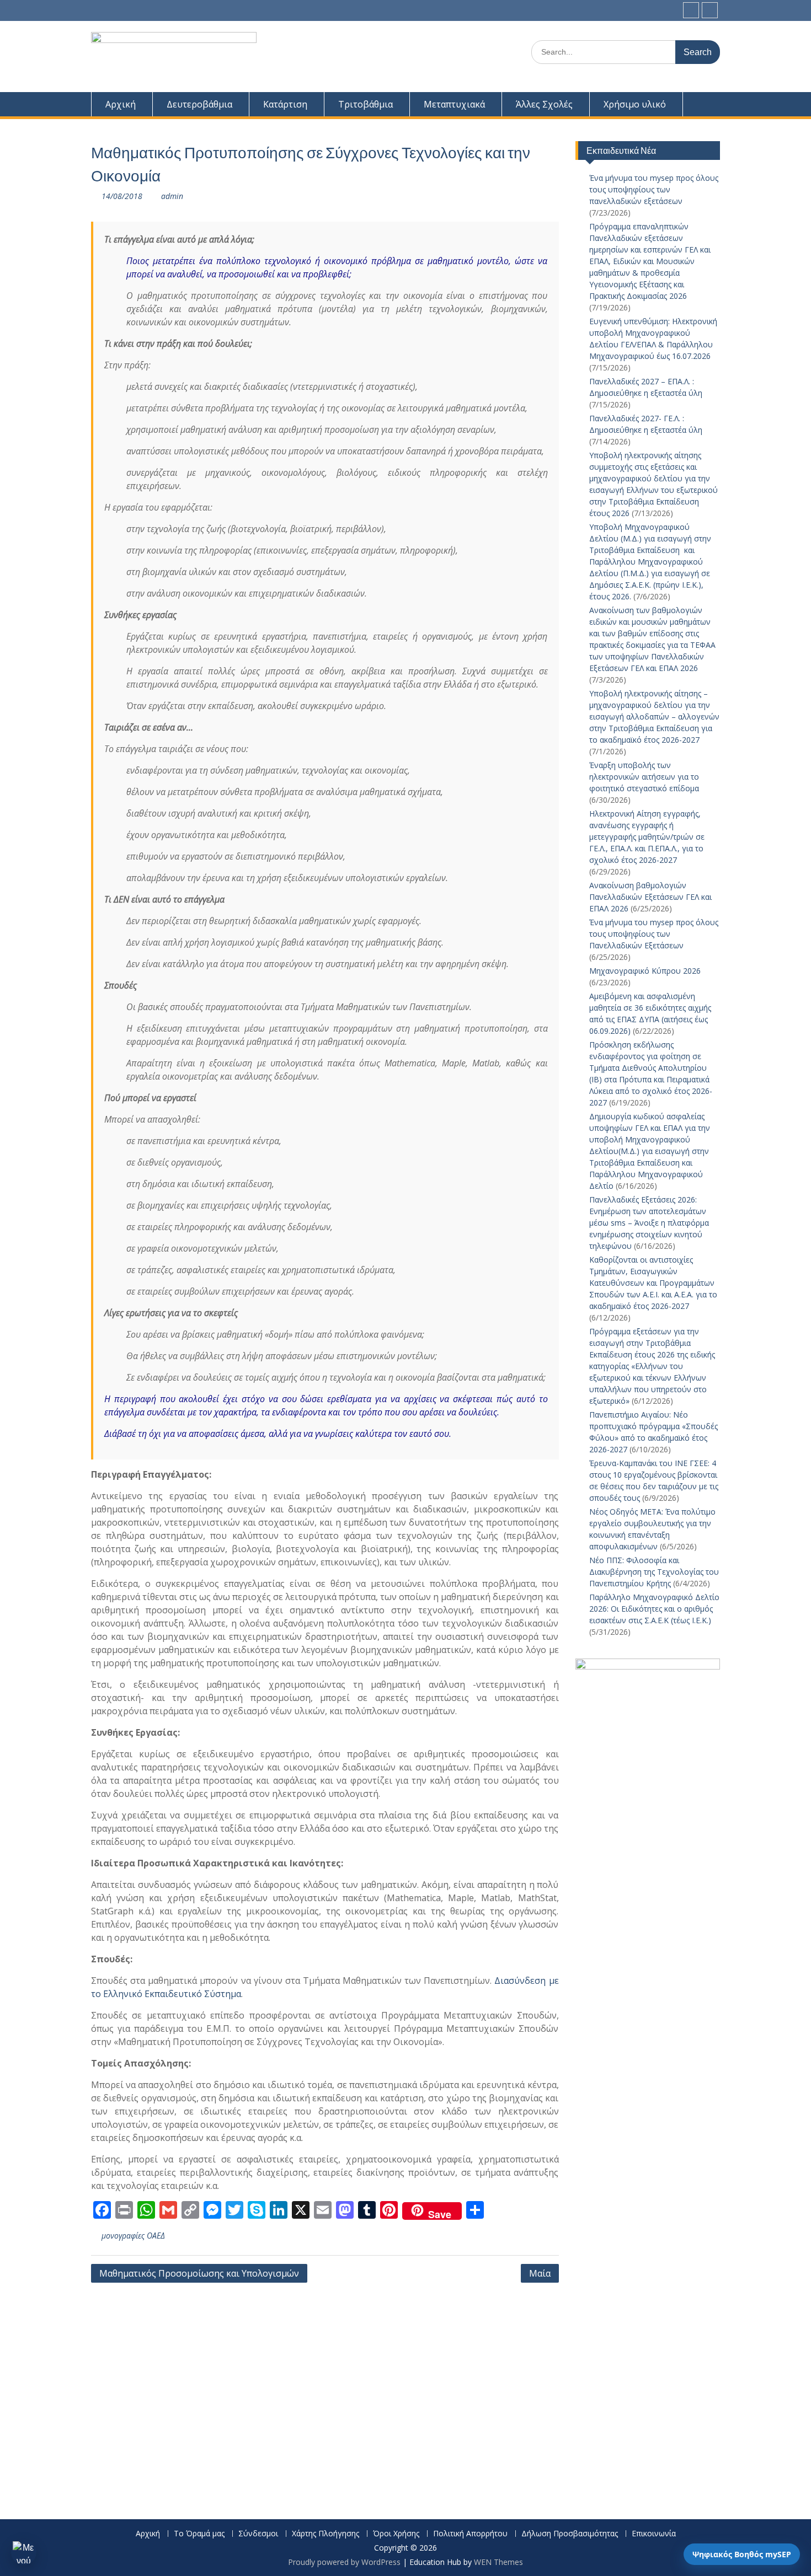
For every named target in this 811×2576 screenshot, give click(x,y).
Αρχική (121, 104)
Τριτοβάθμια (366, 104)
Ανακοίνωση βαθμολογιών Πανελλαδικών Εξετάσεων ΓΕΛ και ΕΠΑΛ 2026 (650, 897)
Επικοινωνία (654, 2534)
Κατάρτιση (285, 104)
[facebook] (691, 10)
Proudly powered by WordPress (344, 2562)
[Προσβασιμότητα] (24, 2552)
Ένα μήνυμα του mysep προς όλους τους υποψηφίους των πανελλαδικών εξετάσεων (654, 189)
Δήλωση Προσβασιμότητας (570, 2534)
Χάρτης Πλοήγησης (326, 2534)
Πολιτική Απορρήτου (470, 2534)
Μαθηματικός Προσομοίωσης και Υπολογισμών (199, 2273)
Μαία (540, 2273)
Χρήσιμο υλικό (635, 104)
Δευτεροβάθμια (199, 104)
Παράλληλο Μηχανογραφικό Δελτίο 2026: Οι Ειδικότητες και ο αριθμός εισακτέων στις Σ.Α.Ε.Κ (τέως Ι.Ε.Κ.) (654, 1609)
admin (172, 196)
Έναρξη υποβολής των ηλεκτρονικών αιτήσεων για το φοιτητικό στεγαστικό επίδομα (645, 777)
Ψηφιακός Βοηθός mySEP (742, 2554)
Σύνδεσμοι (258, 2534)
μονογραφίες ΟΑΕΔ (133, 2236)
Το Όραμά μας (199, 2534)
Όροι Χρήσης (396, 2534)
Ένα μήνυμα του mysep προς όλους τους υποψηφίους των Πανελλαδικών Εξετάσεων (654, 934)
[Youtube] (710, 10)
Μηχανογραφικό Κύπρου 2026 (645, 971)
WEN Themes (498, 2562)
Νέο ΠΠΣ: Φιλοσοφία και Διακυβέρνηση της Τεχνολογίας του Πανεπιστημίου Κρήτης (654, 1572)
